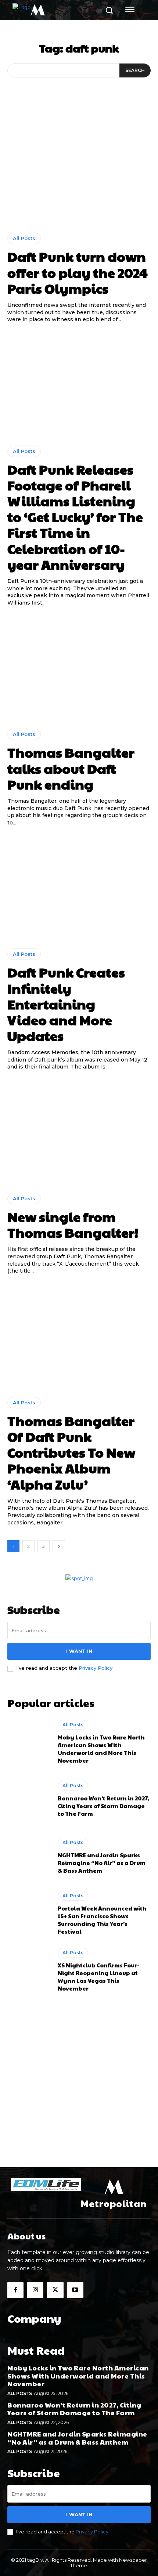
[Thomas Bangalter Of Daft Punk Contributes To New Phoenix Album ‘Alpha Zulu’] (79, 1336)
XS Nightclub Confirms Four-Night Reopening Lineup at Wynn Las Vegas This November (98, 1977)
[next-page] (59, 1546)
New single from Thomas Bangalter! (73, 1224)
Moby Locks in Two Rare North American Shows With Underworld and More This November (101, 1749)
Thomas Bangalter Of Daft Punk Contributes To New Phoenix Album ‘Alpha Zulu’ (71, 1452)
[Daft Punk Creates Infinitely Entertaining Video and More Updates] (79, 887)
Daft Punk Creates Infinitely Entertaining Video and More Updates (66, 1004)
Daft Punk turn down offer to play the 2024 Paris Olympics (78, 272)
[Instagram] (35, 2290)
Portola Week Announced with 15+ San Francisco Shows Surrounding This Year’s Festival (102, 1920)
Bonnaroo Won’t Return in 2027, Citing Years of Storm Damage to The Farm (103, 1806)
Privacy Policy (96, 1668)
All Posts (24, 238)
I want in (79, 1651)
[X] (55, 2290)
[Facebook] (15, 2290)
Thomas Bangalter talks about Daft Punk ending (71, 768)
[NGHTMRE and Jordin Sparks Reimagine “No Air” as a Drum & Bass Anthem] (29, 1856)
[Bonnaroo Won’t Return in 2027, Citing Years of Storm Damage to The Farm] (29, 1799)
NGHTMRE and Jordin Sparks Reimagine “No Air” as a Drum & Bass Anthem (102, 1863)
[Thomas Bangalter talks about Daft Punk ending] (79, 667)
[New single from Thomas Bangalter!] (79, 1132)
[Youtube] (75, 2290)
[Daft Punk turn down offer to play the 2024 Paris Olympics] (79, 172)
